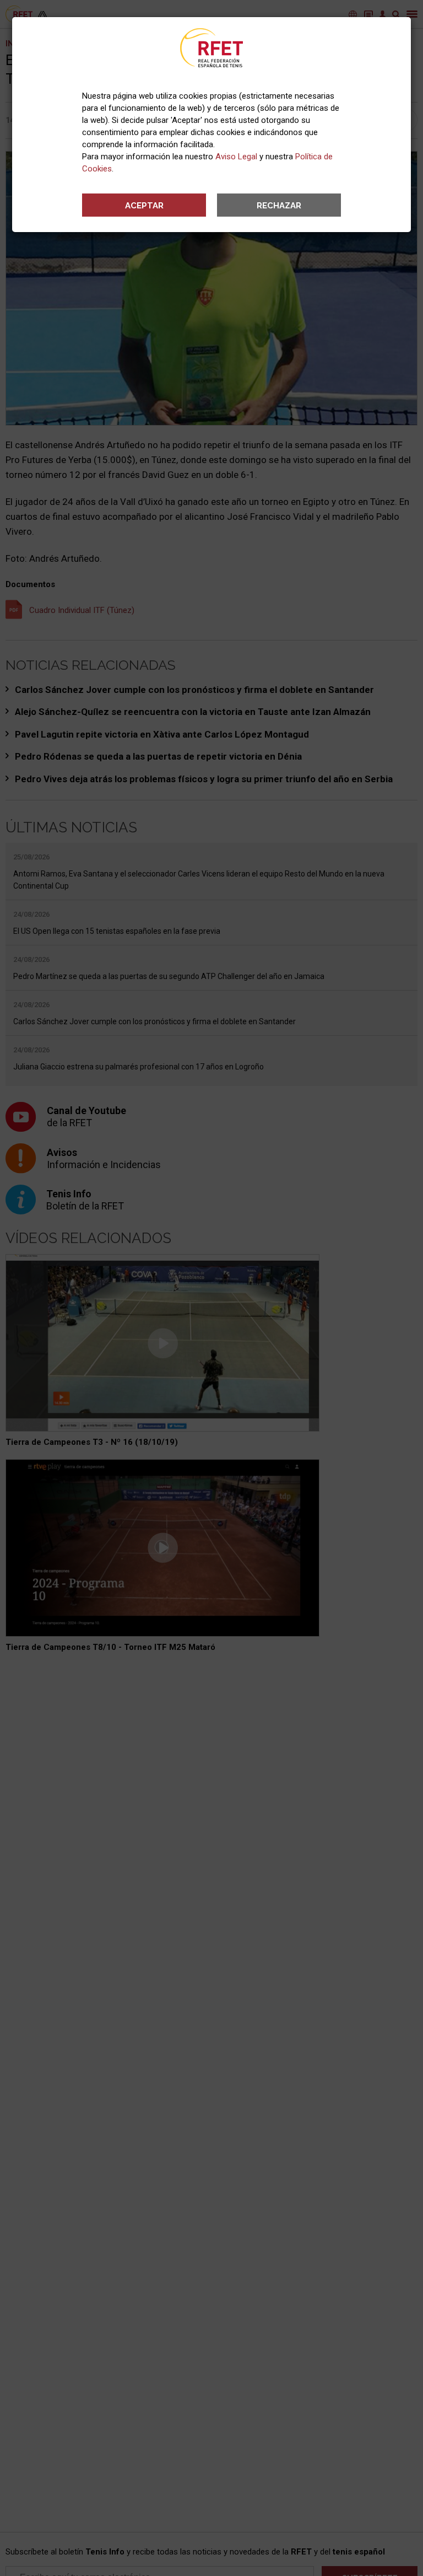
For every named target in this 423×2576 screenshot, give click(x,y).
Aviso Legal (236, 157)
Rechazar (279, 206)
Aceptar (144, 206)
